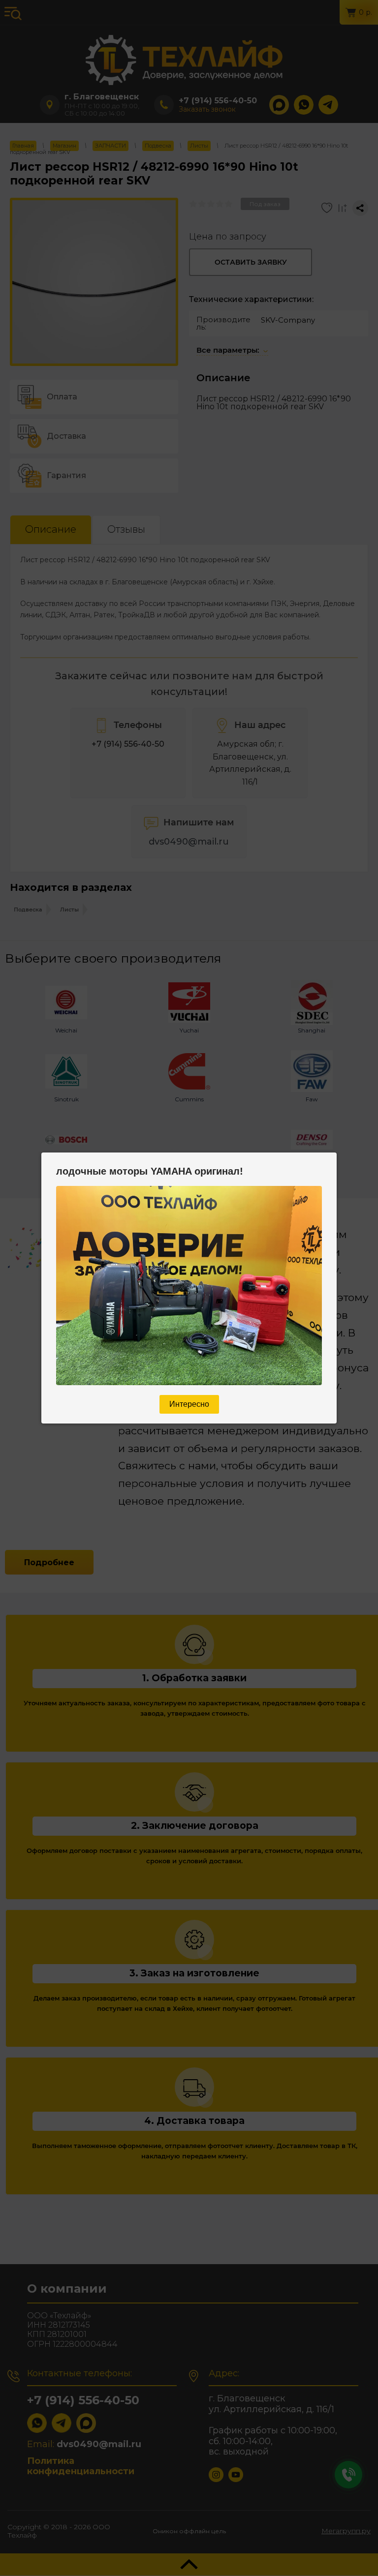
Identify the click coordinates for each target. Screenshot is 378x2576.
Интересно (189, 1404)
